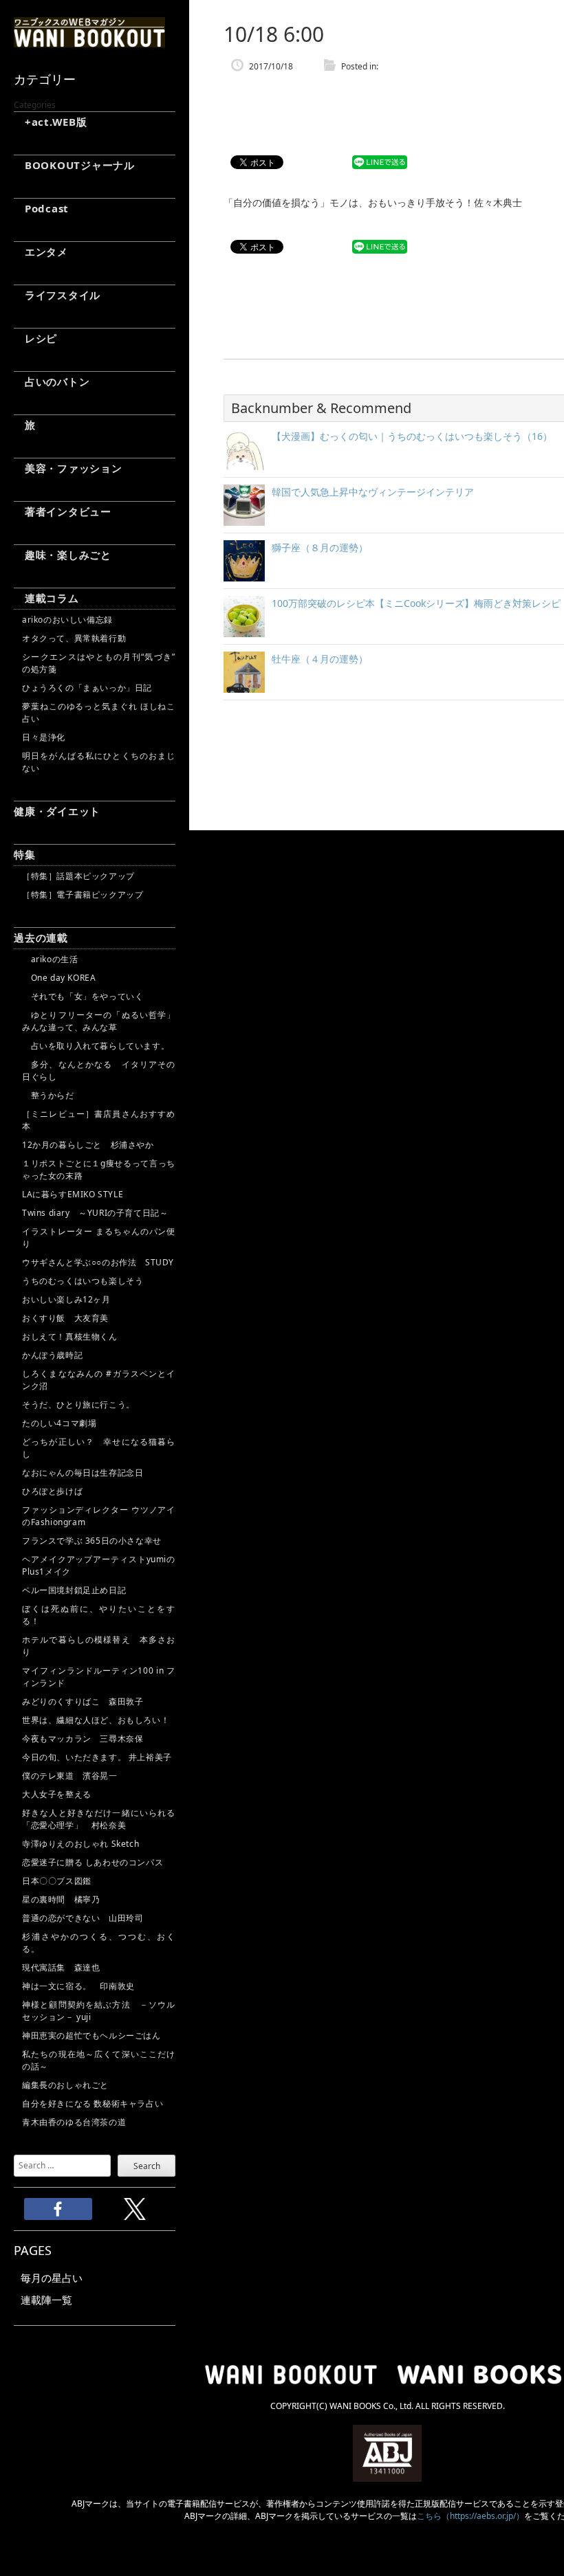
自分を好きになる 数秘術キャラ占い (93, 2103)
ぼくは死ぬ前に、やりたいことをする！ (99, 1615)
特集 (25, 854)
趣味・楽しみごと (63, 555)
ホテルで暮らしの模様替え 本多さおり (99, 1646)
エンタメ (41, 252)
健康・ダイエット (57, 811)
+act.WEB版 (51, 122)
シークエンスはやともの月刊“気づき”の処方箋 (99, 663)
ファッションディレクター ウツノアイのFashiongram (99, 1516)
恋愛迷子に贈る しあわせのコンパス (93, 1862)
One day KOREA (59, 978)
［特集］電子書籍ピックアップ (83, 895)
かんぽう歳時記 (52, 1355)
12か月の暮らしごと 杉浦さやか (88, 1145)
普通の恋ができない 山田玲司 (83, 1918)
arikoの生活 (50, 959)
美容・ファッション (68, 468)
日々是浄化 (44, 737)
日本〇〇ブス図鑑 (57, 1881)
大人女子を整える (57, 1794)
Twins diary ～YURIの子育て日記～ (95, 1213)
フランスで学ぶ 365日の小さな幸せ (92, 1541)
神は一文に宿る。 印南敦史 (83, 1986)
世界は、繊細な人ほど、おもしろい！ (96, 1720)
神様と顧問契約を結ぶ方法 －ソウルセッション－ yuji (99, 2011)
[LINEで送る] (380, 163)
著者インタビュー (63, 511)
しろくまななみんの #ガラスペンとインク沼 (99, 1380)
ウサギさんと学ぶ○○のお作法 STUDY (98, 1262)
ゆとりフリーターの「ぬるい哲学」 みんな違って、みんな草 (99, 1021)
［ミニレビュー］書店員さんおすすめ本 (99, 1120)
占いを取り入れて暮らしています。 (96, 1046)
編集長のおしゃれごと (65, 2085)
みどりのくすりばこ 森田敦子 (83, 1701)
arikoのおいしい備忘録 (67, 620)
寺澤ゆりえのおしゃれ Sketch (80, 1844)
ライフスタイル (57, 295)
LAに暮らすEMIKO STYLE (73, 1194)
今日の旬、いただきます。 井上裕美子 (99, 1757)
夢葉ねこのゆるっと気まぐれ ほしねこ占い (99, 712)
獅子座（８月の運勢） (320, 547)
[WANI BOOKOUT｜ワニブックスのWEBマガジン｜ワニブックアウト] (89, 41)
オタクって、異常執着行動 (74, 638)
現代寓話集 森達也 (61, 1967)
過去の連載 (41, 937)
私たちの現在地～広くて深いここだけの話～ (99, 2060)
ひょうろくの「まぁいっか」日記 (87, 688)
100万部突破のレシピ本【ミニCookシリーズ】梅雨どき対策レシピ (416, 603)
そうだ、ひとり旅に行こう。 (78, 1404)
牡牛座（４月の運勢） (320, 659)
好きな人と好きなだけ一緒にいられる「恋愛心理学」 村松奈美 (99, 1819)
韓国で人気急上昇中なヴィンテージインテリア (373, 492)
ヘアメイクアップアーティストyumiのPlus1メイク (99, 1565)
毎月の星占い (52, 2278)
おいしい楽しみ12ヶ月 (66, 1299)
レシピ (35, 338)
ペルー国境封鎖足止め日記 (74, 1590)
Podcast (41, 208)
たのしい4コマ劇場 (59, 1423)
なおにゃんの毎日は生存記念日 (83, 1473)
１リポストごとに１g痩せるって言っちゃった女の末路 (99, 1169)
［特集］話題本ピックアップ (78, 876)
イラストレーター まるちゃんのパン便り (99, 1237)
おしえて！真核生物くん (70, 1336)
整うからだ (48, 1095)
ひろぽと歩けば (52, 1491)
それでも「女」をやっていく (83, 996)
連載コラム (46, 598)
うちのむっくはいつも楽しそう (83, 1281)
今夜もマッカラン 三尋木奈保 (83, 1739)
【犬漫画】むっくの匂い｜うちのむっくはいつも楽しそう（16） (412, 436)
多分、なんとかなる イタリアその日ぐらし (99, 1070)
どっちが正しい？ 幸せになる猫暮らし (99, 1448)
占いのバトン (52, 381)
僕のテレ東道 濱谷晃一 (70, 1776)
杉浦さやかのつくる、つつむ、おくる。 (99, 1943)
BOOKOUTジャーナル (74, 165)
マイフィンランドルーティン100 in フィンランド (99, 1677)
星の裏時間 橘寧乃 (61, 1899)
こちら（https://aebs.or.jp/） (470, 2516)
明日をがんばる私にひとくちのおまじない (99, 762)
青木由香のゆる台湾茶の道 (74, 2122)
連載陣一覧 (46, 2300)
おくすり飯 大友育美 (65, 1318)
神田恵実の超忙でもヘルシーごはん (91, 2035)
